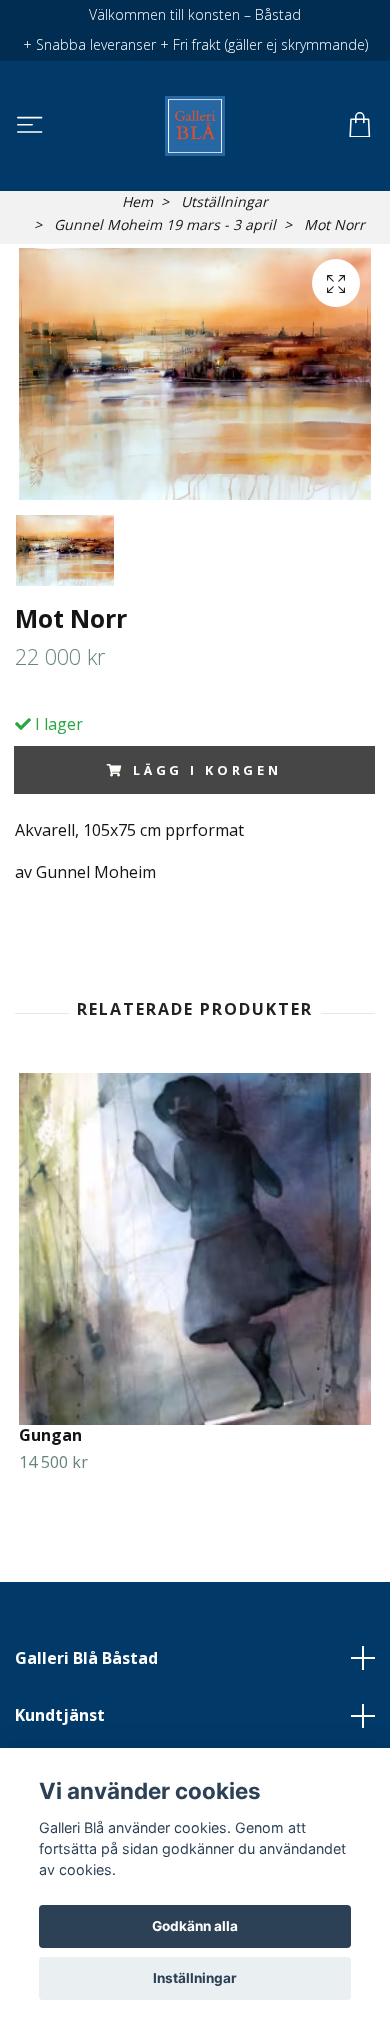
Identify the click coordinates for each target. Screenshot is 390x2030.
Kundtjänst (60, 1715)
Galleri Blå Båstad (86, 1658)
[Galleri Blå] (194, 126)
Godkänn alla (195, 1926)
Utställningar (224, 201)
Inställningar (195, 1978)
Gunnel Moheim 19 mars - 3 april (165, 224)
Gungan (50, 1435)
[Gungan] (195, 1249)
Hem (137, 201)
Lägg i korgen (207, 770)
